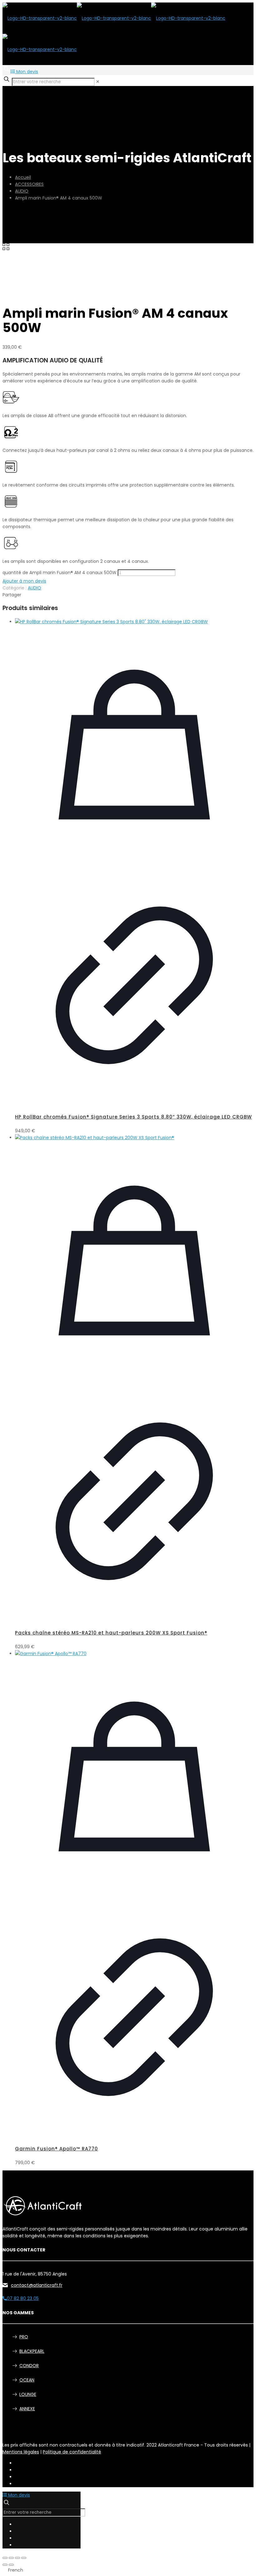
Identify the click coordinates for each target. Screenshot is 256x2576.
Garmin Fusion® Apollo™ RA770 (57, 2149)
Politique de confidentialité (72, 2452)
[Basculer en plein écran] (11, 2558)
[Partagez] (17, 2558)
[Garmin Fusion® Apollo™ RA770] (134, 1654)
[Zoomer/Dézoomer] (5, 2558)
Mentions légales (21, 2452)
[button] (128, 2570)
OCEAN (27, 2380)
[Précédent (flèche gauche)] (5, 2565)
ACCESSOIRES (29, 184)
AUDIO (22, 191)
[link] (98, 82)
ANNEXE (27, 2409)
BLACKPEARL (32, 2351)
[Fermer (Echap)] (24, 2558)
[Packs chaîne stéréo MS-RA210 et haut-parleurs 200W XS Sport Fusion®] (134, 1138)
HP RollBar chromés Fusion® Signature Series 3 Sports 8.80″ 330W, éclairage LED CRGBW (133, 1117)
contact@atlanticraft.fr (37, 2285)
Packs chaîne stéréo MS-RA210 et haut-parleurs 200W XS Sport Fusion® (111, 1633)
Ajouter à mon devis (24, 581)
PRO (24, 2337)
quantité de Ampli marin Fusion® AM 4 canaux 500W (59, 573)
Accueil (23, 177)
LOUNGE (28, 2394)
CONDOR (29, 2366)
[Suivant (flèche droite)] (11, 2565)
